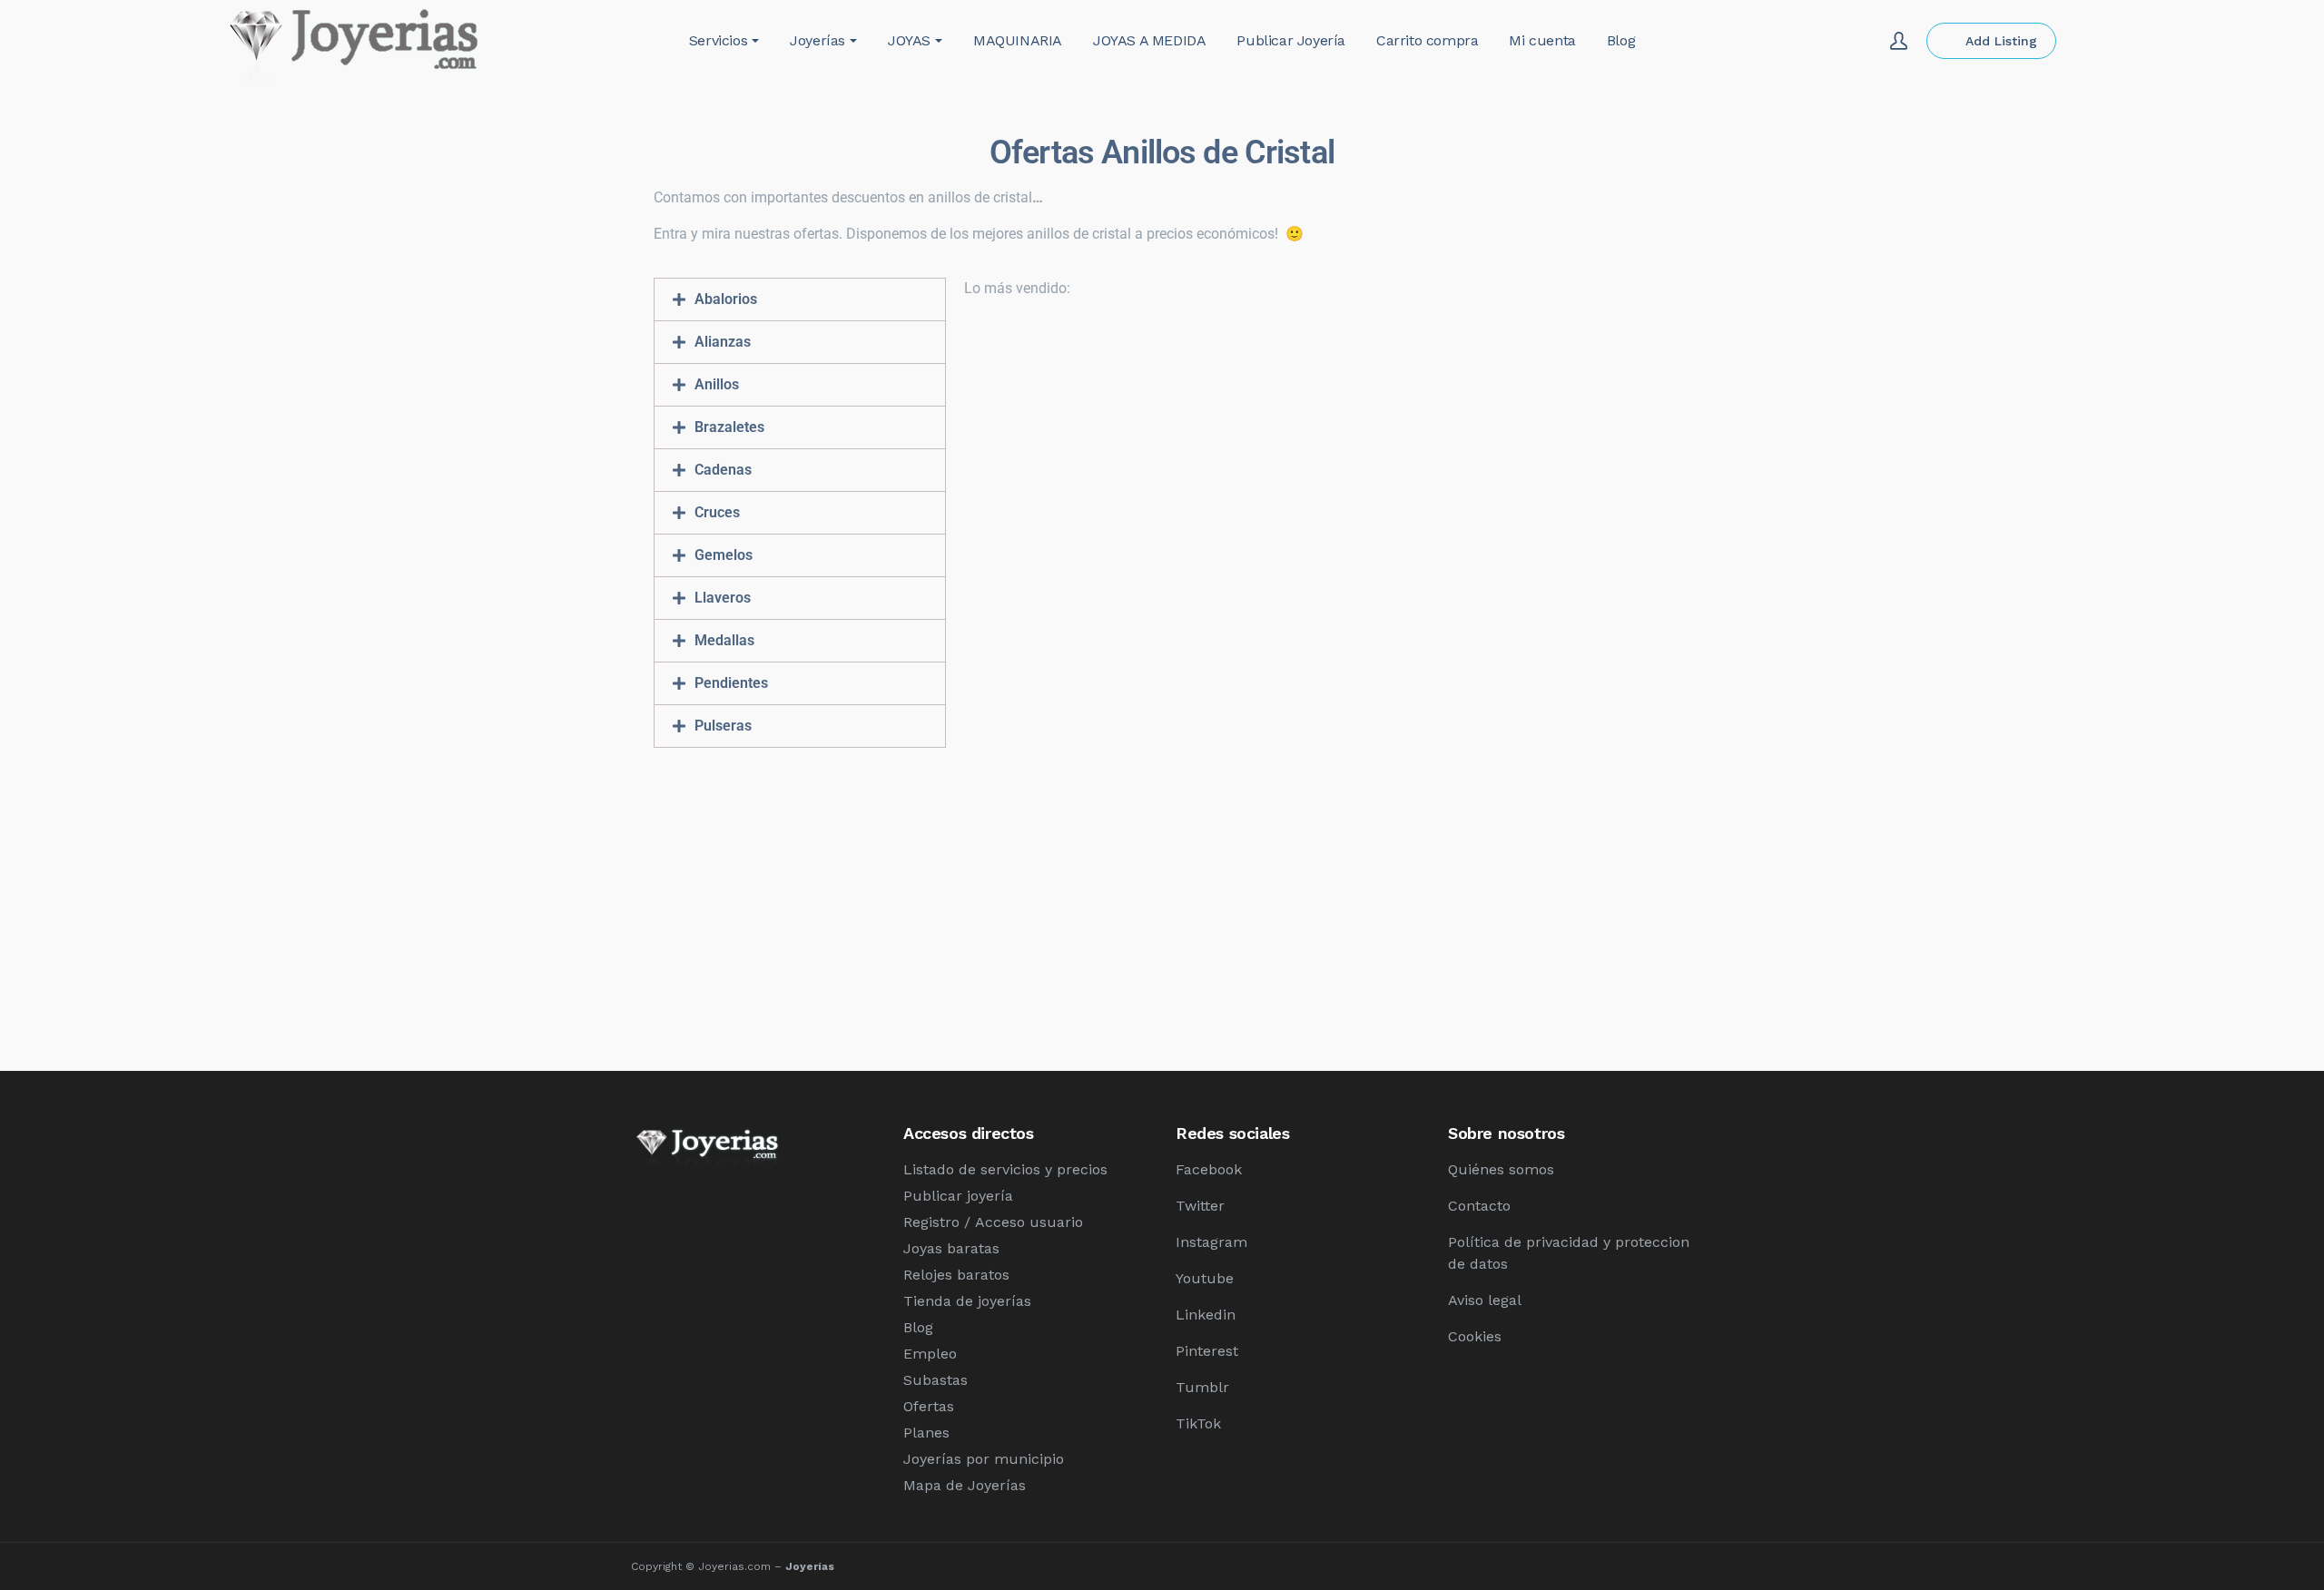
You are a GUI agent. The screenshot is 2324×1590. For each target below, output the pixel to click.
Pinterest (1207, 1351)
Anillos (717, 384)
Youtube (1205, 1278)
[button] (800, 299)
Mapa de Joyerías (965, 1485)
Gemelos (724, 555)
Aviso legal (1485, 1300)
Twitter (1200, 1206)
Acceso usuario (1029, 1222)
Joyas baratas (951, 1248)
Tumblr (1202, 1387)
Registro (931, 1222)
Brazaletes (729, 427)
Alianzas (723, 342)
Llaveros (723, 598)
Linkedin (1206, 1315)
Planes (926, 1433)
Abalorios (726, 299)
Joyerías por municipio (984, 1459)
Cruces (717, 512)
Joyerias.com (734, 1566)
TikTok (1198, 1423)
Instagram (1211, 1242)
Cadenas (723, 470)
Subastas (936, 1380)
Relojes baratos (956, 1275)
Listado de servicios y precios (1005, 1169)
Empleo (930, 1354)
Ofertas (929, 1406)
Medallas (724, 640)
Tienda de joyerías (967, 1301)
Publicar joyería (958, 1196)
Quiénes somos (1501, 1169)
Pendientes (731, 683)
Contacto (1479, 1206)
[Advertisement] (1162, 900)
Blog (918, 1327)
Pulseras (723, 726)
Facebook (1209, 1169)
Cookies (1475, 1336)
